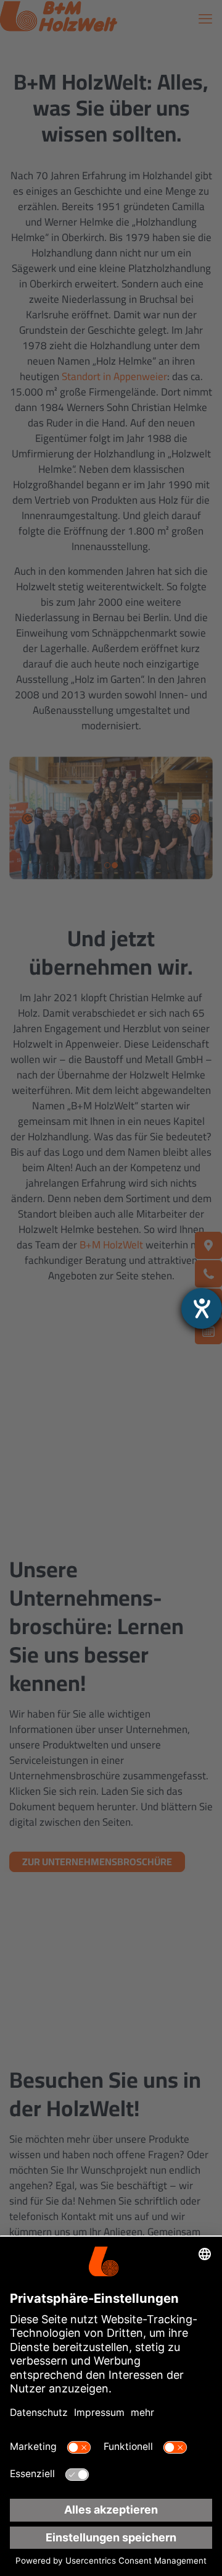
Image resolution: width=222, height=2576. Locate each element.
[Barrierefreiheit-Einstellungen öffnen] (202, 1308)
